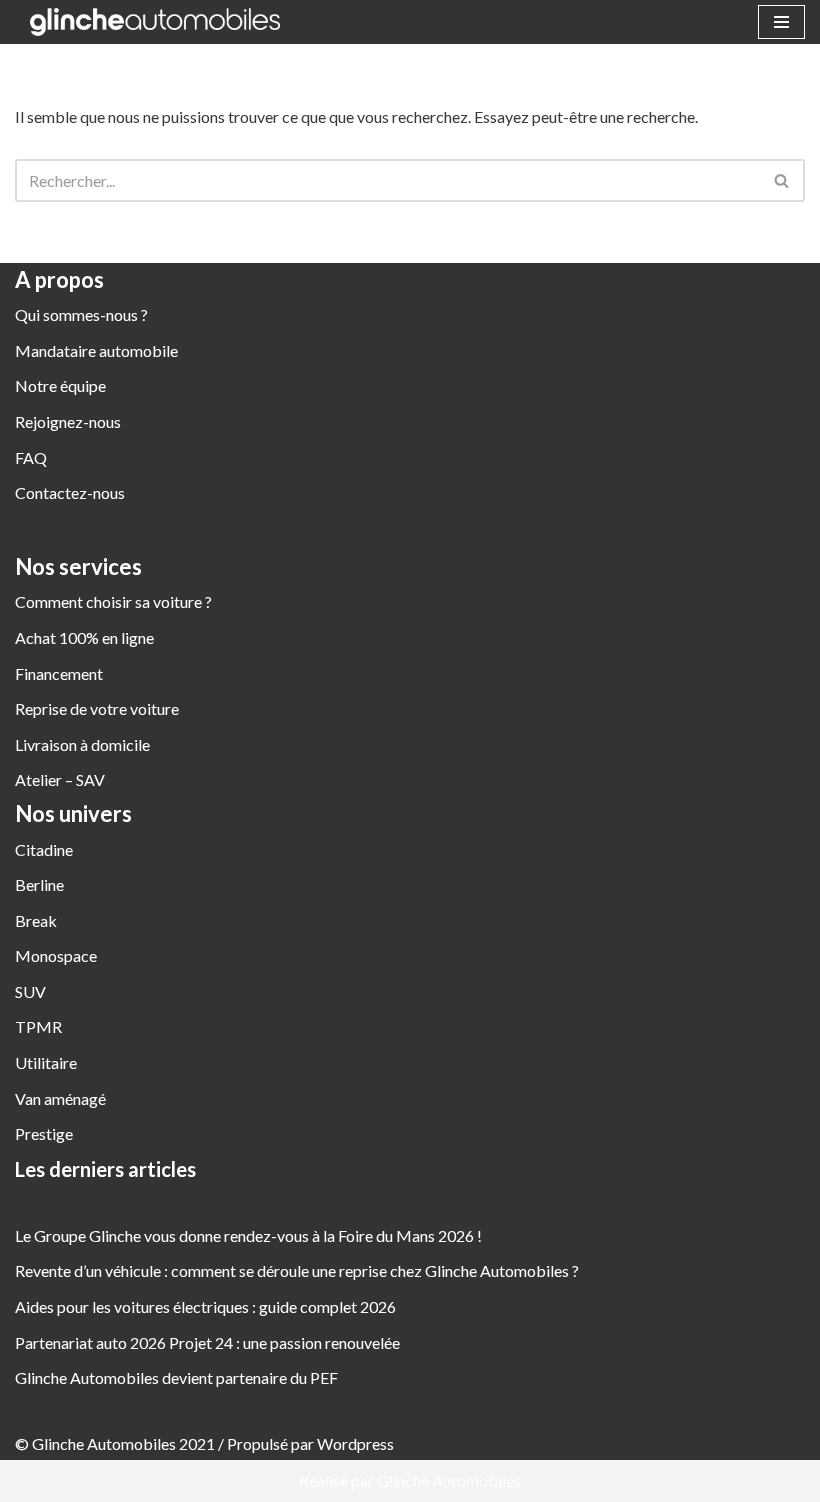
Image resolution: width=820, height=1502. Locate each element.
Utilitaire (46, 1062)
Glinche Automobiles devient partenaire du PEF (176, 1377)
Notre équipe (60, 385)
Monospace (56, 955)
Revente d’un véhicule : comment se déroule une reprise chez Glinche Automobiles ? (297, 1270)
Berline (39, 884)
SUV (30, 991)
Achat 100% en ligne (84, 637)
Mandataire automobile (96, 350)
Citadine (44, 849)
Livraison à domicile (82, 744)
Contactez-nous (70, 492)
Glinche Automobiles (449, 1480)
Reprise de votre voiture (97, 708)
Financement (59, 673)
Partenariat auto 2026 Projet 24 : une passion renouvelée (207, 1342)
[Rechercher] (782, 180)
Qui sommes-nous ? (81, 314)
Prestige (44, 1133)
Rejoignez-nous (68, 421)
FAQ (31, 457)
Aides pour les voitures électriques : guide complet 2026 (205, 1306)
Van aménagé (60, 1098)
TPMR (38, 1026)
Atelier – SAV (60, 779)
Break (36, 920)
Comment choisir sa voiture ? (113, 601)
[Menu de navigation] (781, 22)
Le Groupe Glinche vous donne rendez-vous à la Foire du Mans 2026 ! (248, 1235)
